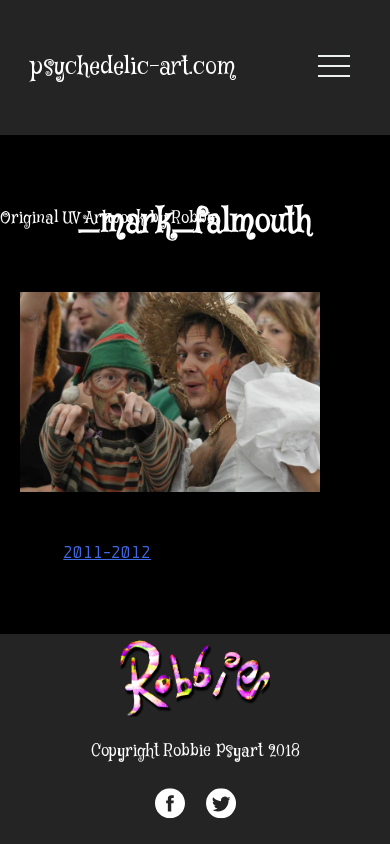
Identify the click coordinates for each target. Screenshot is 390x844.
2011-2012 (107, 552)
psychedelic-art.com (133, 67)
